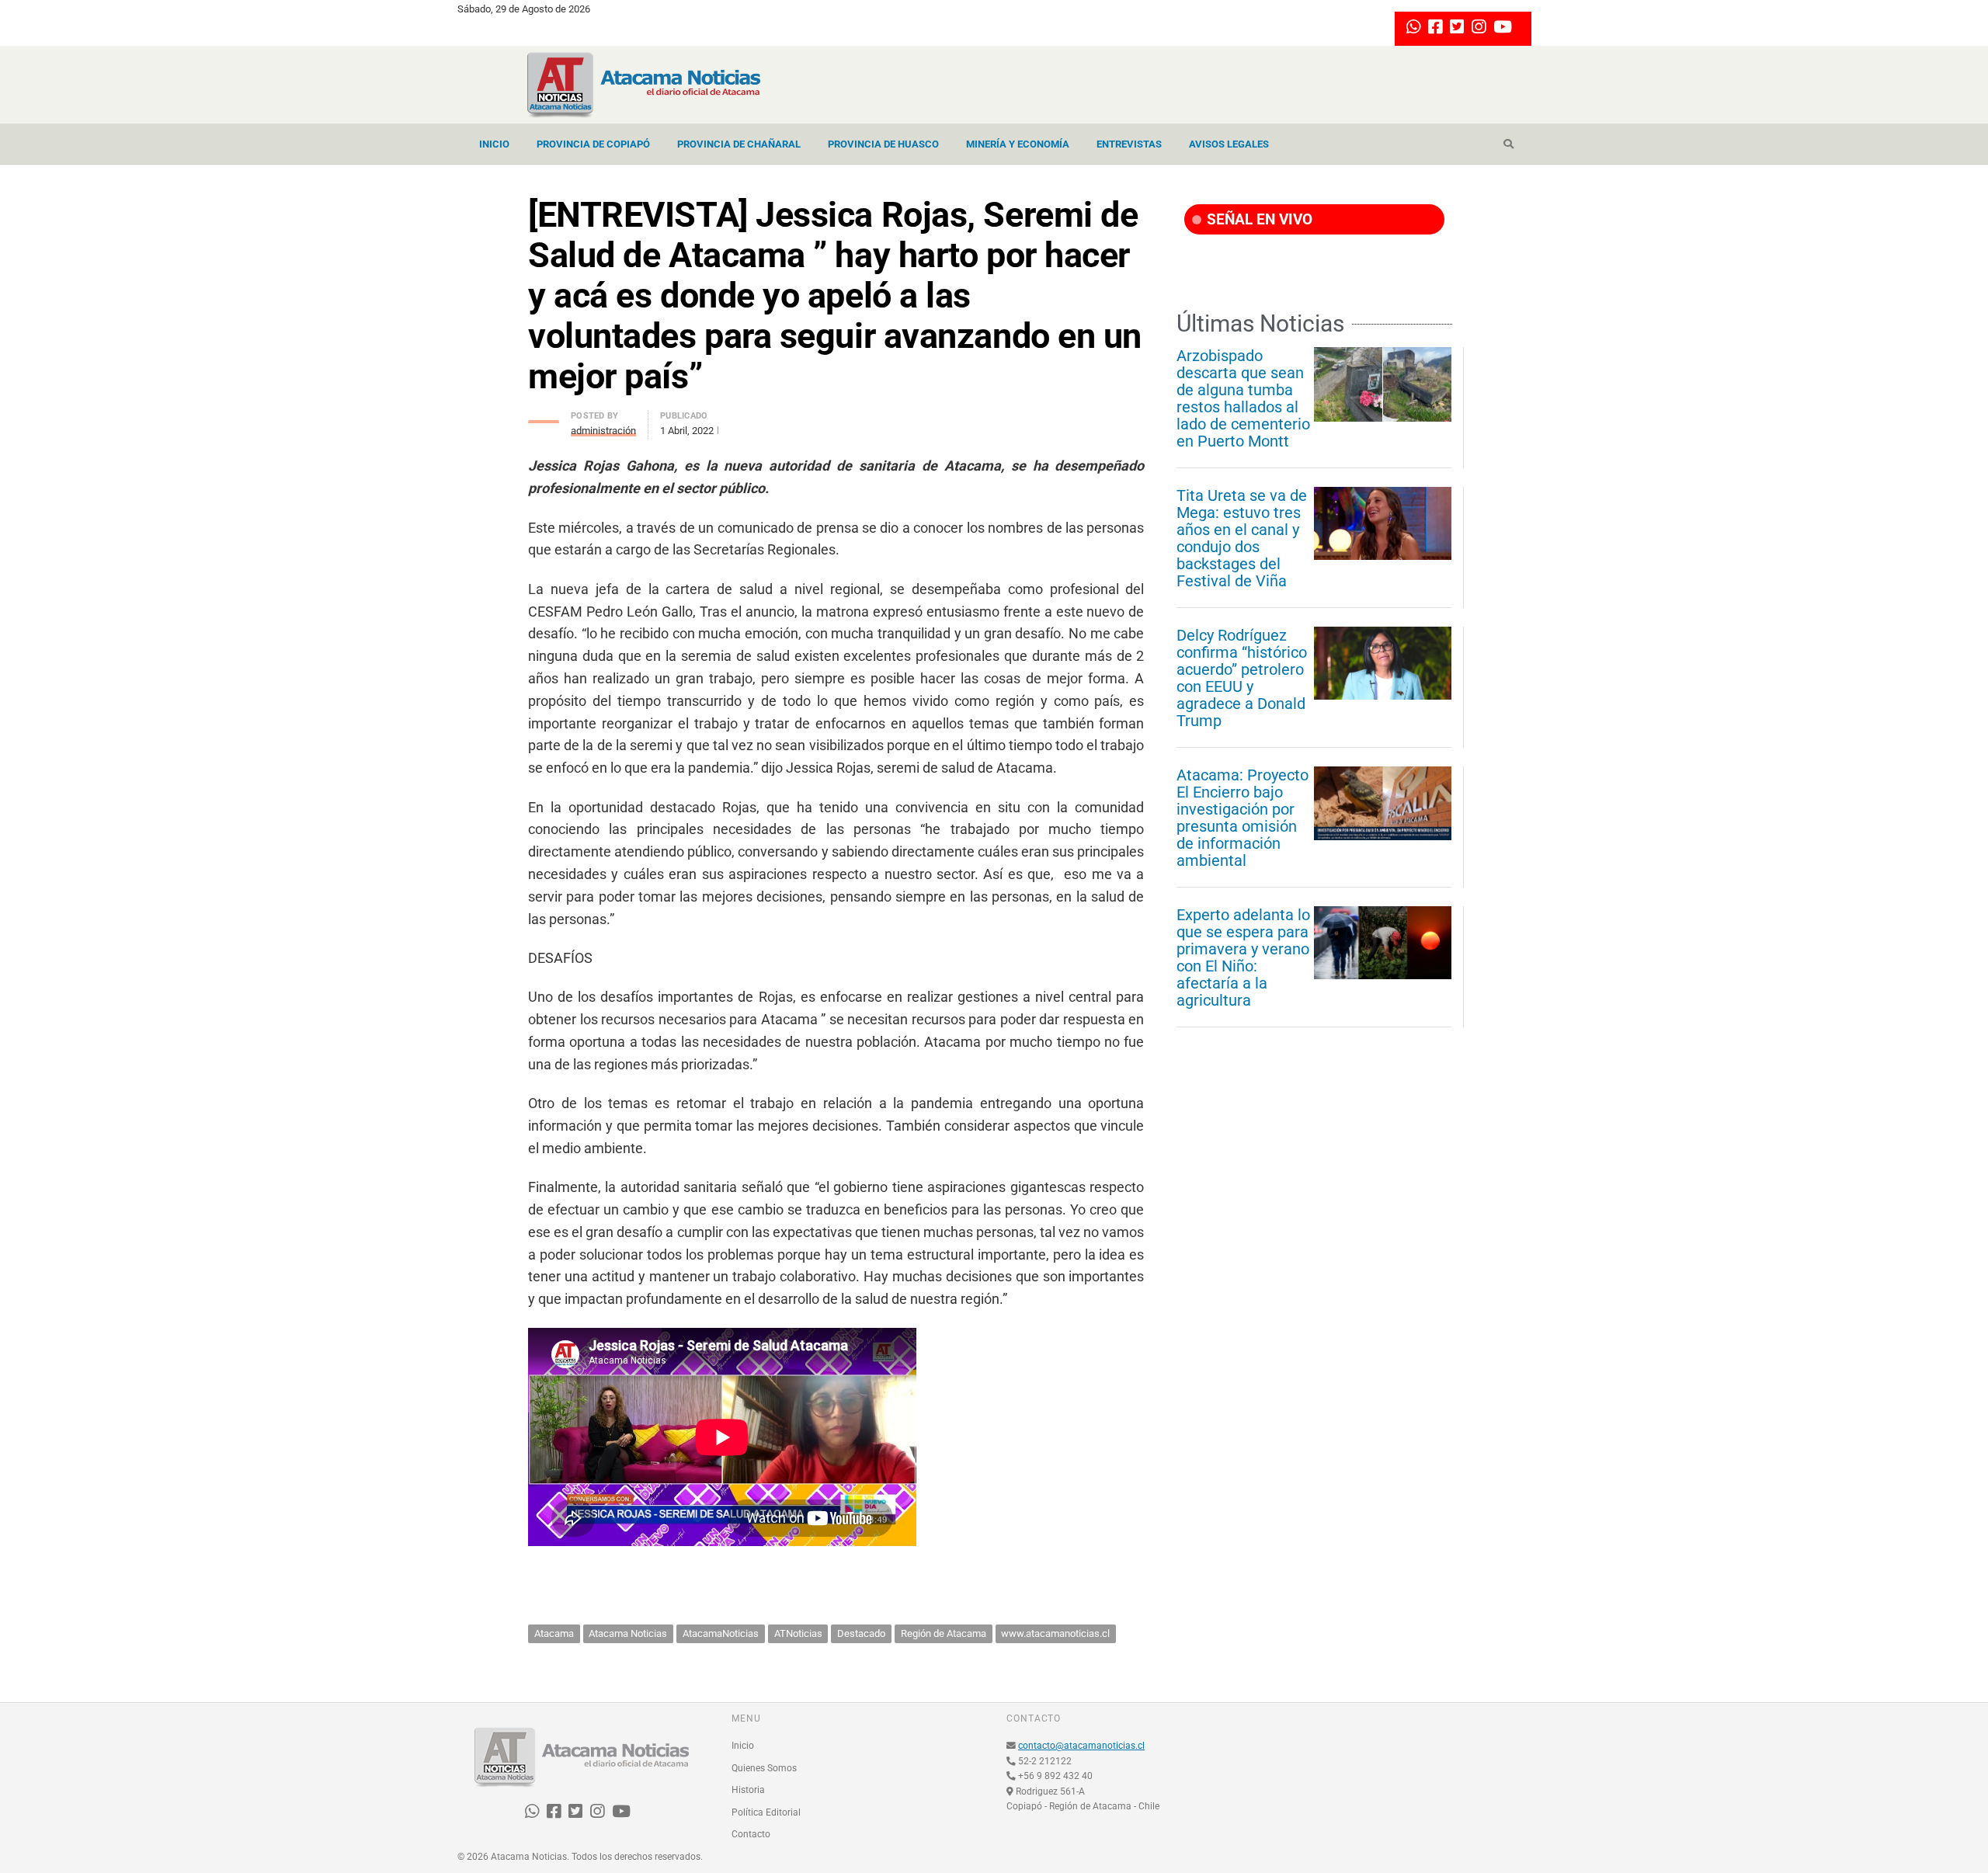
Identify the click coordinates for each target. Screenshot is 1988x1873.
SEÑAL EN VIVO (1258, 219)
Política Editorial (766, 1812)
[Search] (1508, 144)
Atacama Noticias (628, 1633)
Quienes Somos (764, 1768)
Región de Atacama (944, 1633)
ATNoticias (798, 1633)
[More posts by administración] (544, 417)
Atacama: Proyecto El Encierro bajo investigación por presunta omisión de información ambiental (1242, 818)
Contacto (751, 1834)
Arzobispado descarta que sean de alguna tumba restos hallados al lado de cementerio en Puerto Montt (1243, 398)
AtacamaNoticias (721, 1633)
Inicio (494, 144)
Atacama (554, 1633)
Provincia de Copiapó (593, 144)
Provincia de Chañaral (739, 144)
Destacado (861, 1633)
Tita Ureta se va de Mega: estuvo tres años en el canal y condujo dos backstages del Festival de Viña (1242, 538)
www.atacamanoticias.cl (1055, 1633)
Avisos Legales (1229, 144)
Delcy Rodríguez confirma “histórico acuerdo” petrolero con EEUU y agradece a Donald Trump (1242, 678)
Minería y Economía (1018, 144)
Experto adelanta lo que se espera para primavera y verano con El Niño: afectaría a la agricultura (1243, 957)
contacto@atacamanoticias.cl (1081, 1746)
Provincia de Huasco (883, 144)
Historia (748, 1790)
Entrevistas (1129, 144)
